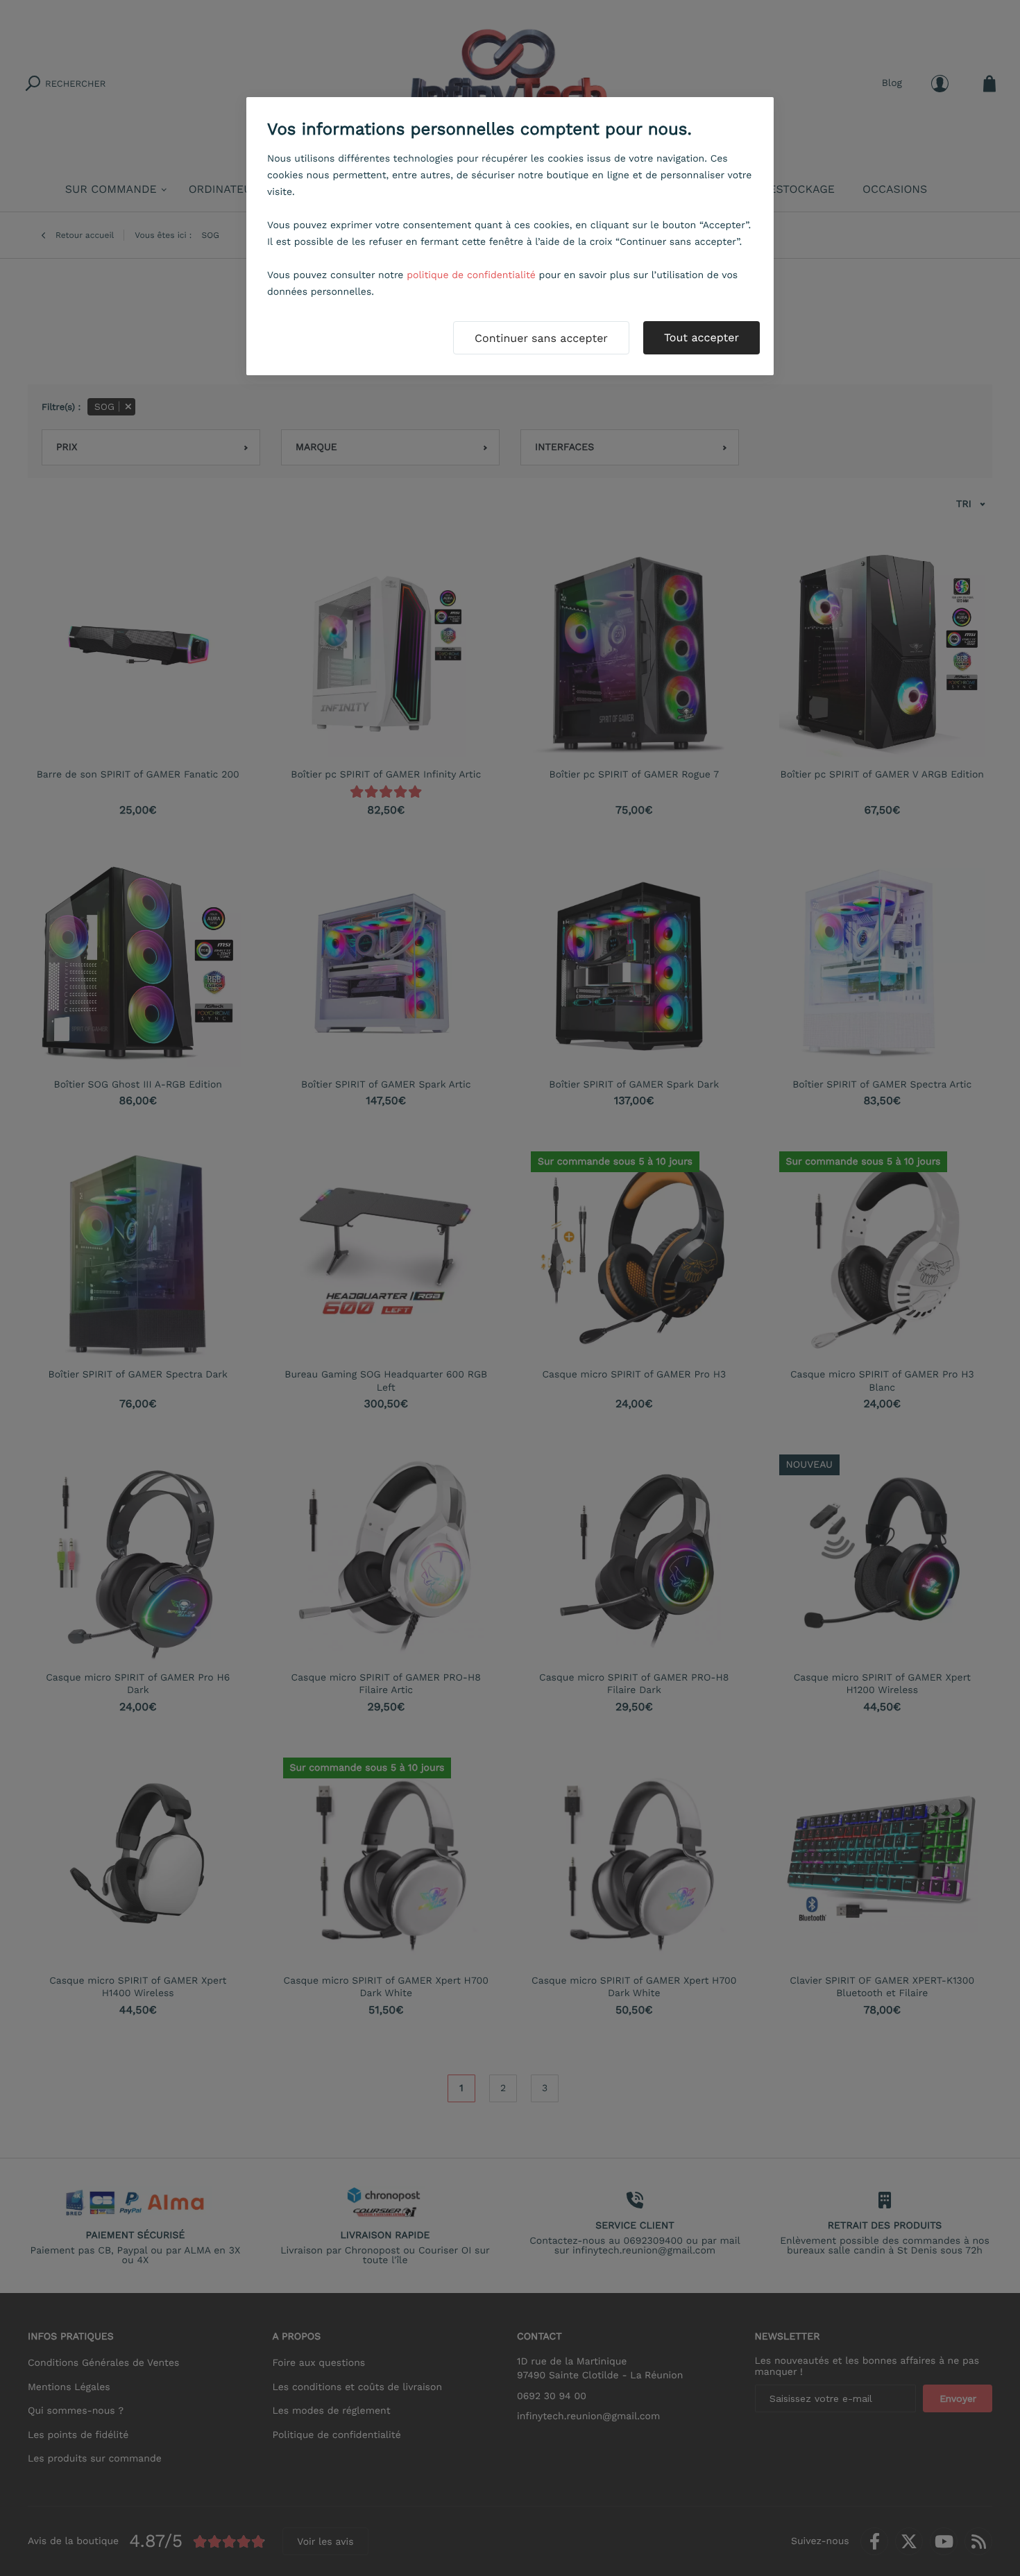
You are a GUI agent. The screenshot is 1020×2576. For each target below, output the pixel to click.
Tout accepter (702, 337)
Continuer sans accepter (541, 338)
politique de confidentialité (471, 275)
